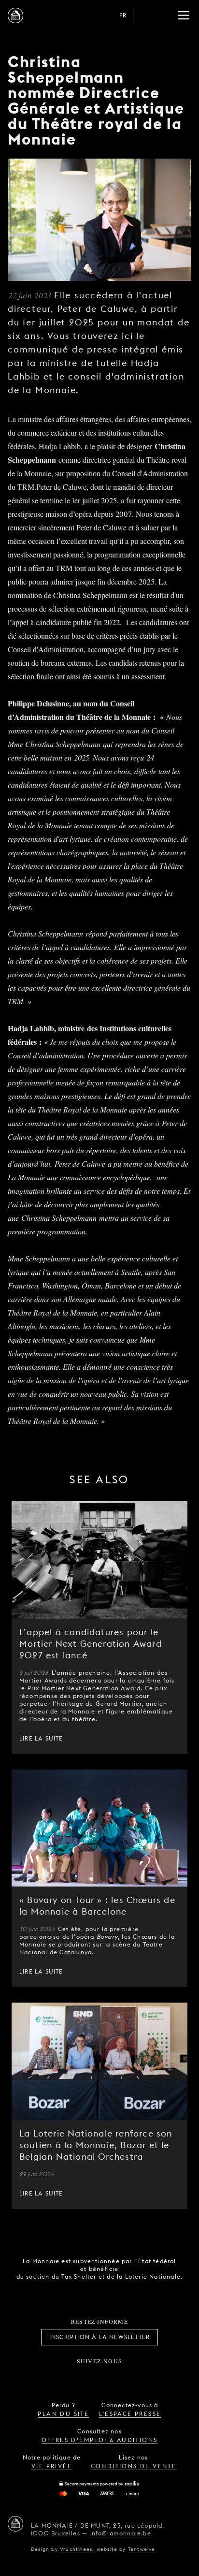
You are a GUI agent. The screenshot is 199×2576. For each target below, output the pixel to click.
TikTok (89, 2377)
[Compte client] (145, 15)
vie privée (52, 2466)
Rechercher (164, 15)
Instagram (68, 2377)
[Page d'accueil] (15, 15)
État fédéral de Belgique (66, 2293)
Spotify (131, 2377)
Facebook (46, 2377)
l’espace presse (130, 2414)
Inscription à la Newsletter (99, 2337)
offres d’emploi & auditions (100, 2440)
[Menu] (184, 15)
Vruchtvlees (76, 2549)
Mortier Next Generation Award (91, 1688)
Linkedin (153, 2377)
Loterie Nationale (120, 2294)
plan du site (63, 2414)
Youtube (110, 2377)
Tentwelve (142, 2549)
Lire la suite (41, 1738)
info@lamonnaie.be (120, 2533)
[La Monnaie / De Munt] (15, 2524)
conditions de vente (134, 2466)
